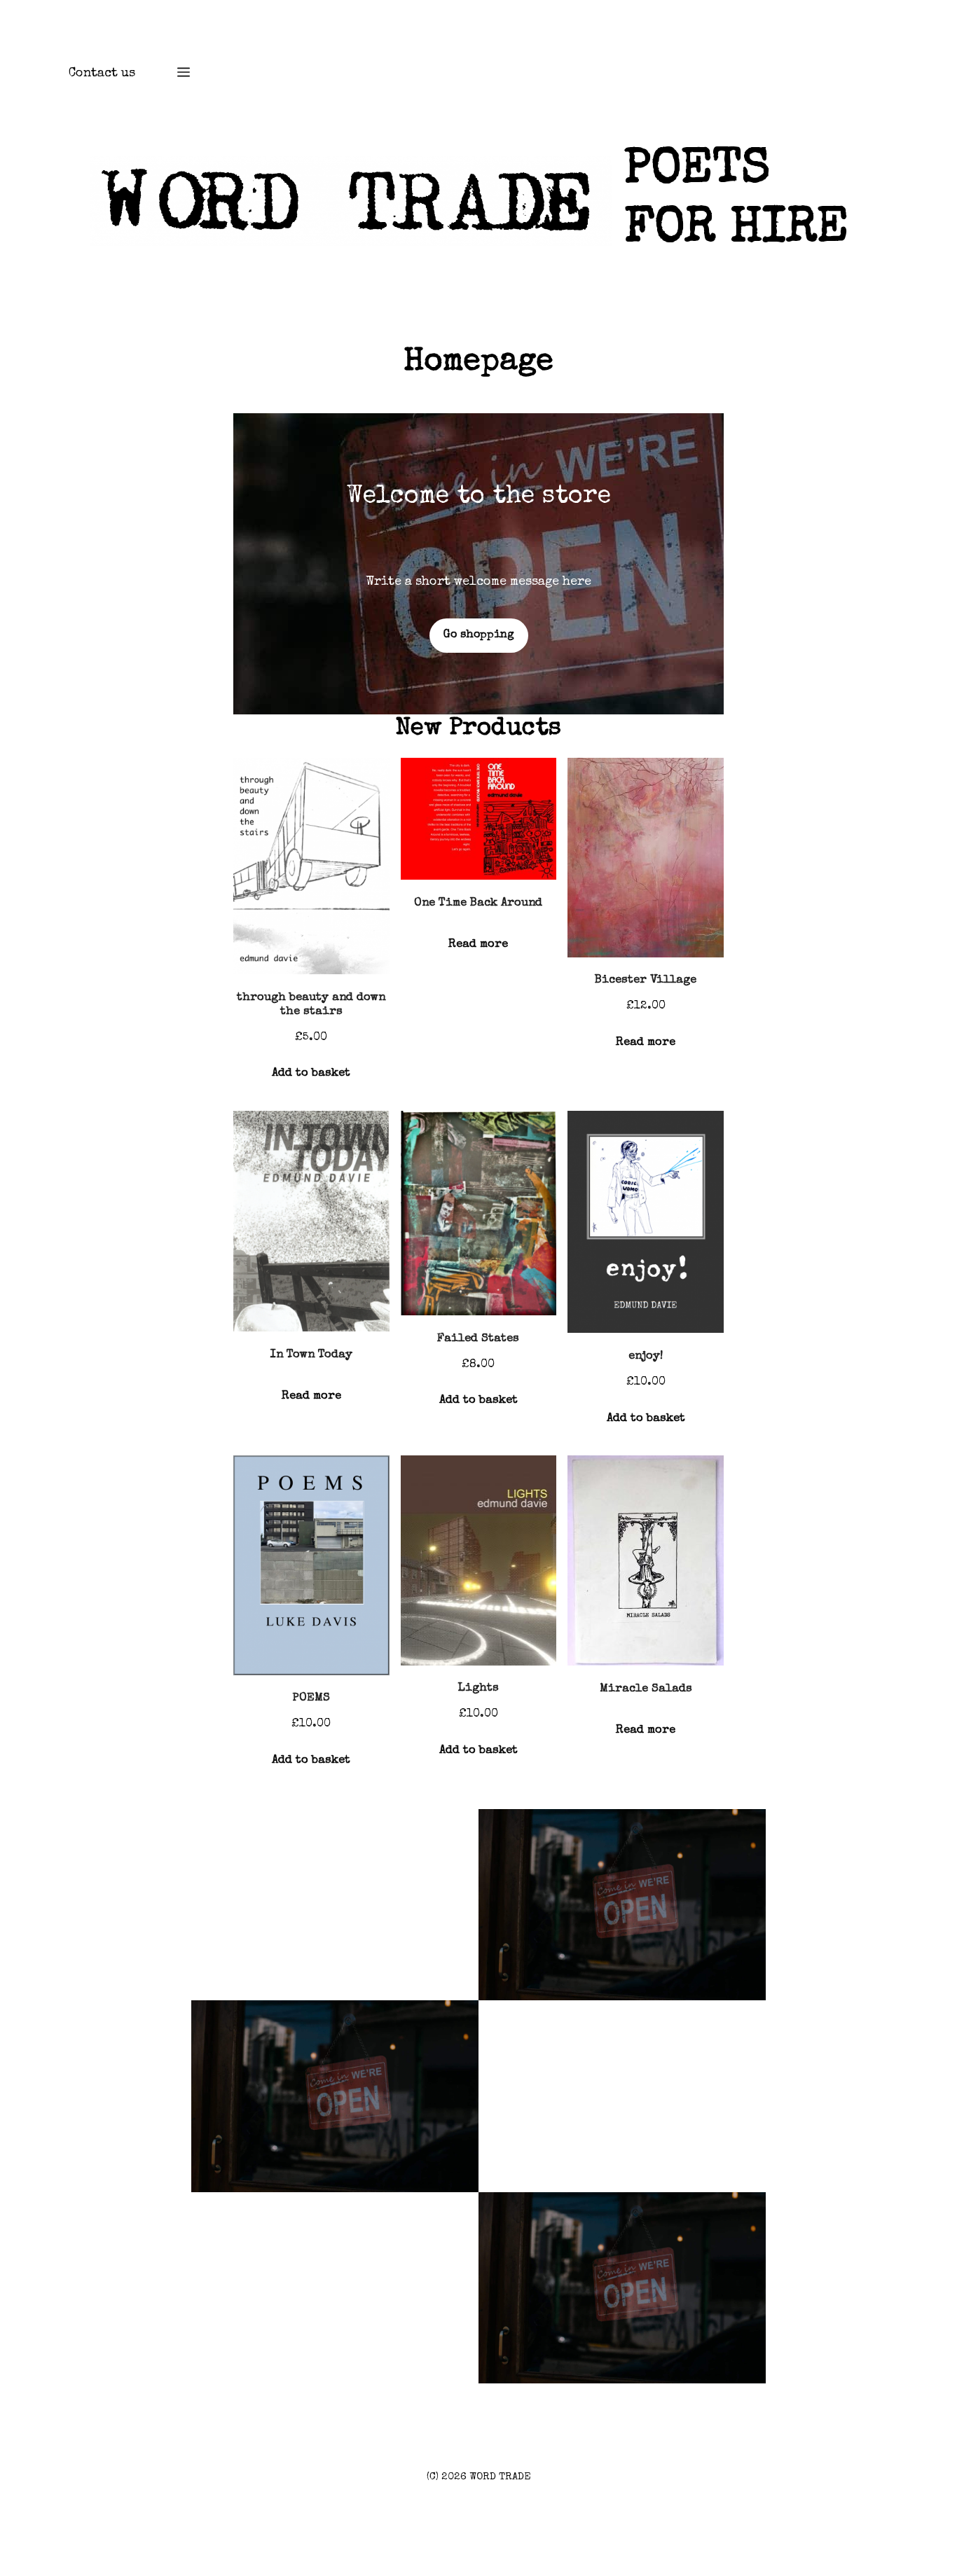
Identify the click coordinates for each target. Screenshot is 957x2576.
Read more (478, 944)
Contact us (102, 74)
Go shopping (479, 635)
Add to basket (311, 1073)
